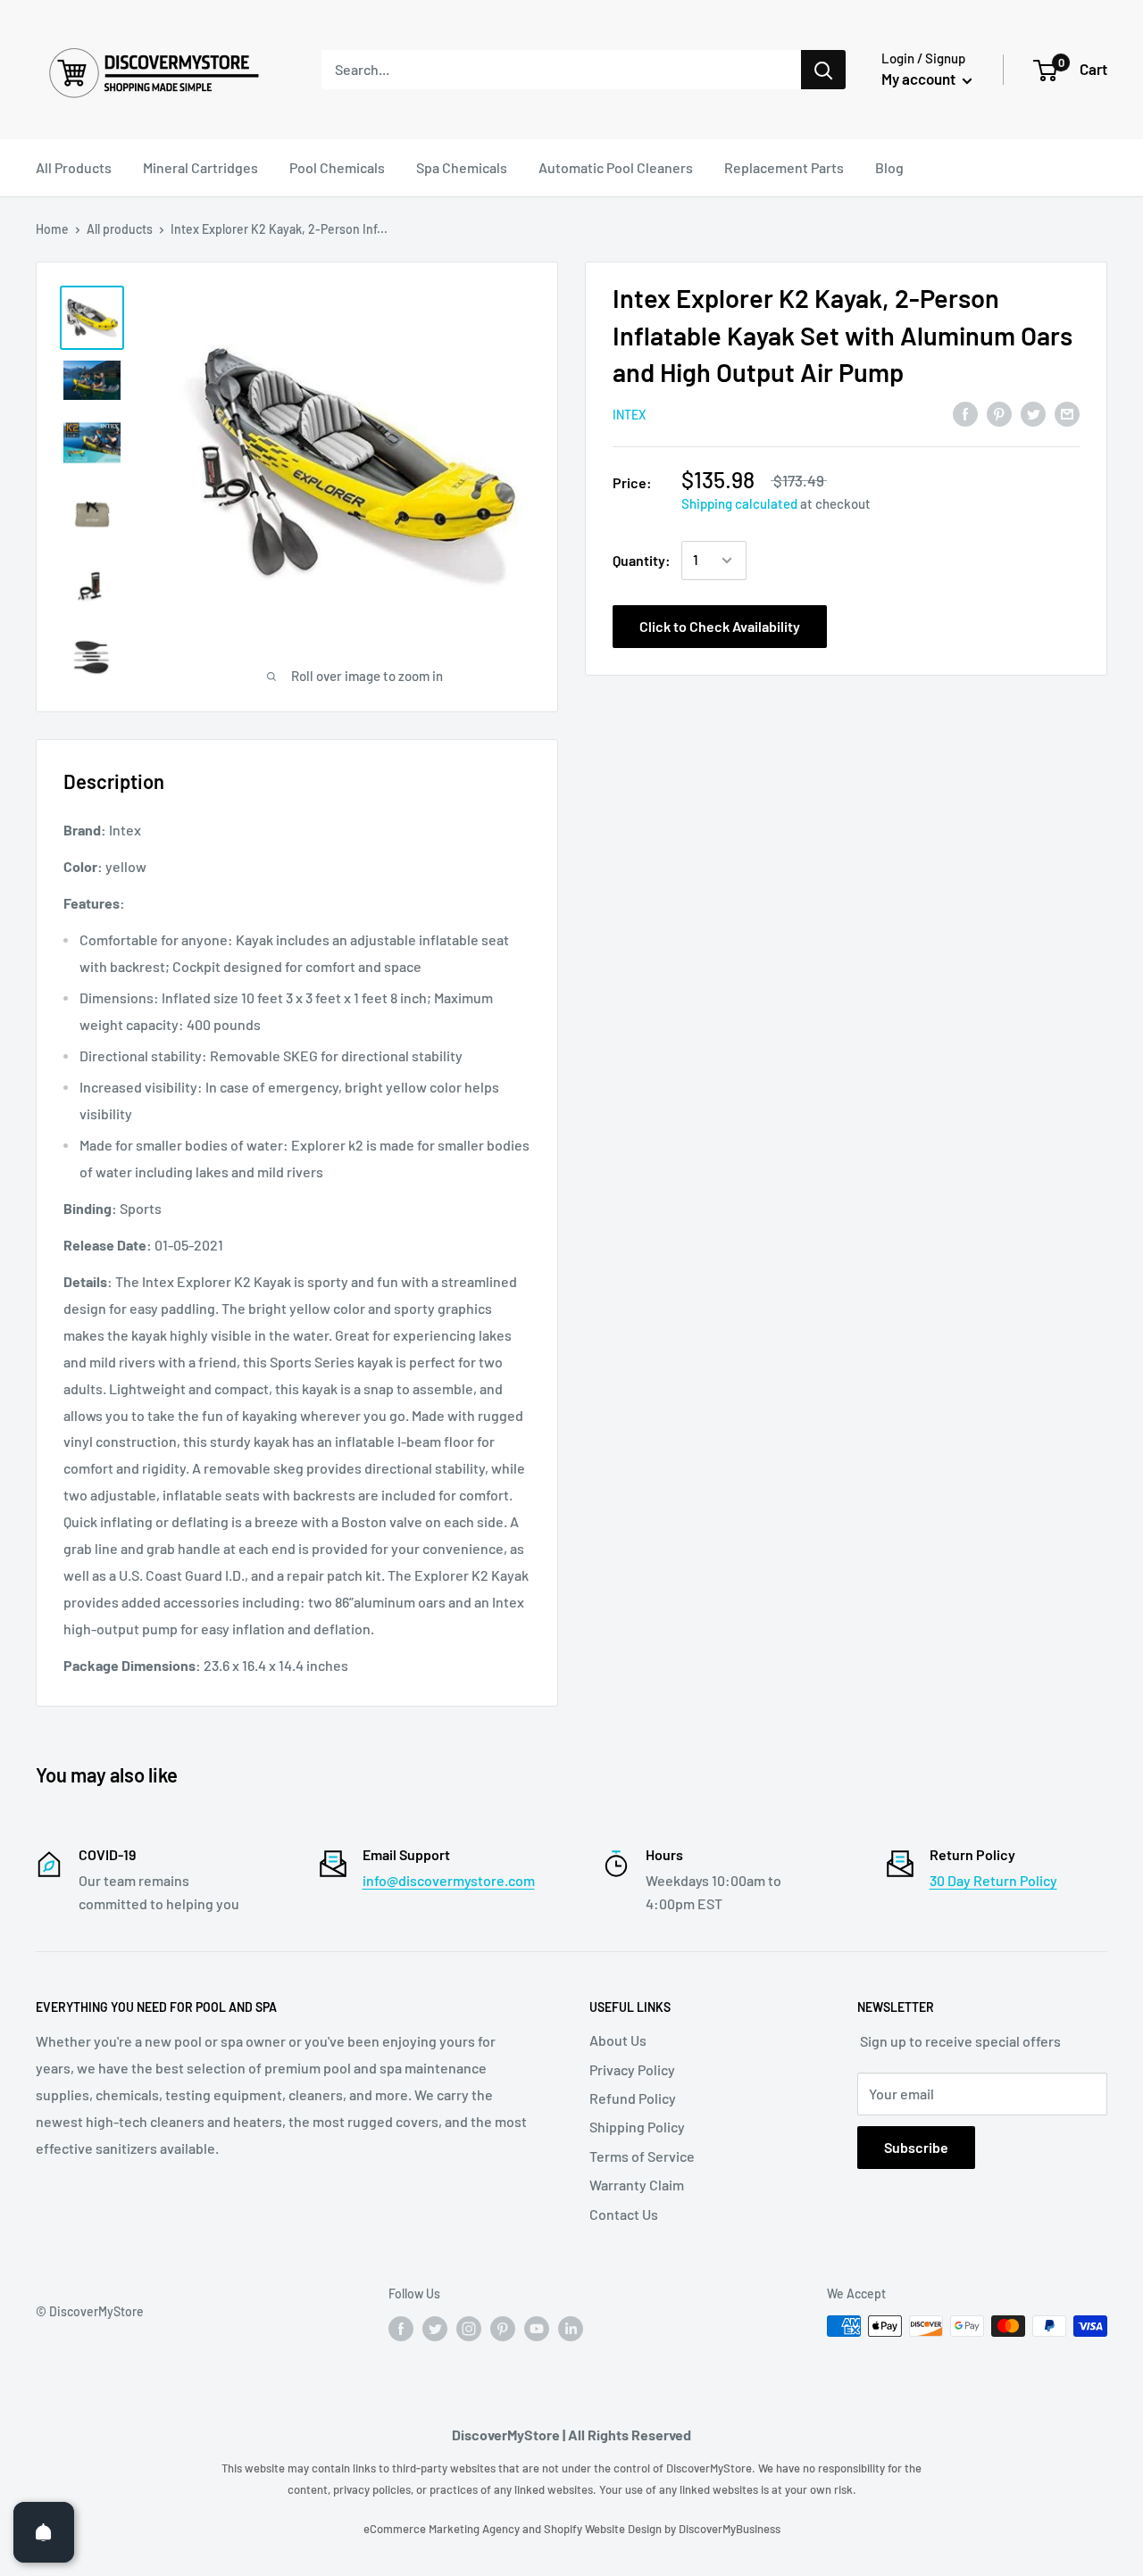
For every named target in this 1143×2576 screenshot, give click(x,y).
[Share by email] (1067, 413)
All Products (74, 167)
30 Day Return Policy (993, 1880)
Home (52, 229)
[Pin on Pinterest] (999, 413)
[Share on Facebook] (965, 413)
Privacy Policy (632, 2069)
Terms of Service (642, 2156)
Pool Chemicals (337, 167)
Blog (889, 167)
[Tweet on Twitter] (1033, 413)
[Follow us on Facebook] (401, 2328)
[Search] (823, 70)
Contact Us (624, 2214)
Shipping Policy (637, 2127)
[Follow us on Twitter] (435, 2328)
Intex (629, 414)
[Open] (44, 2532)
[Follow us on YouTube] (537, 2328)
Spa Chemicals (462, 167)
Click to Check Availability (720, 626)
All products (120, 229)
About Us (618, 2040)
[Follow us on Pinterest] (503, 2328)
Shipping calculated (739, 503)
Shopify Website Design (604, 2529)
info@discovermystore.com (449, 1880)
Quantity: (642, 560)
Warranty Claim (637, 2185)
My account (920, 79)
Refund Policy (633, 2098)
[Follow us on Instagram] (469, 2328)
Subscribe (916, 2147)
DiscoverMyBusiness (730, 2529)
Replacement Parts (784, 167)
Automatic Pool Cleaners (616, 167)
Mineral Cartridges (200, 167)
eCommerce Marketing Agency (443, 2529)
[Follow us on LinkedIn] (571, 2328)
